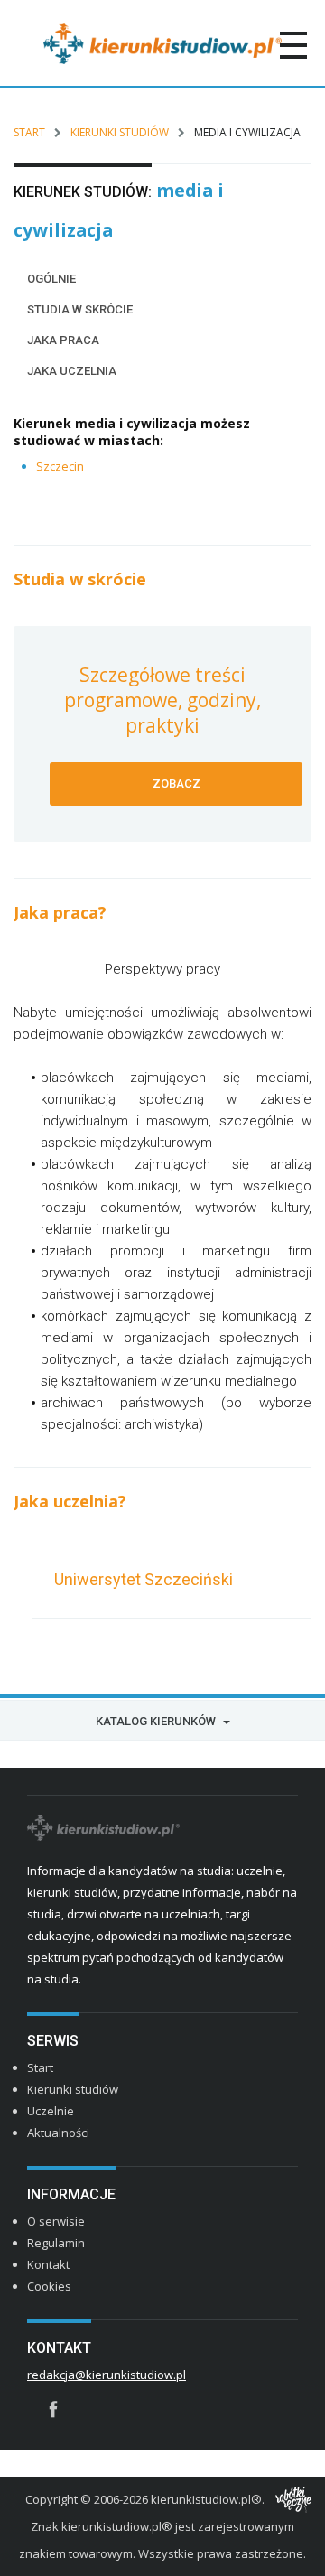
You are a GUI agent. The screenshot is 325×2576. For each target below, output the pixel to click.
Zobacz (176, 784)
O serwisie (56, 2221)
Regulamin (56, 2243)
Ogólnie (51, 279)
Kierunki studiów (120, 132)
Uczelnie (51, 2111)
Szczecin (60, 466)
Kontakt (48, 2264)
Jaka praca (63, 340)
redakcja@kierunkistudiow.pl (107, 2375)
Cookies (49, 2286)
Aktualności (58, 2133)
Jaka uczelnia (72, 371)
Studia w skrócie (80, 309)
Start (29, 132)
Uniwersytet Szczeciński (144, 1579)
